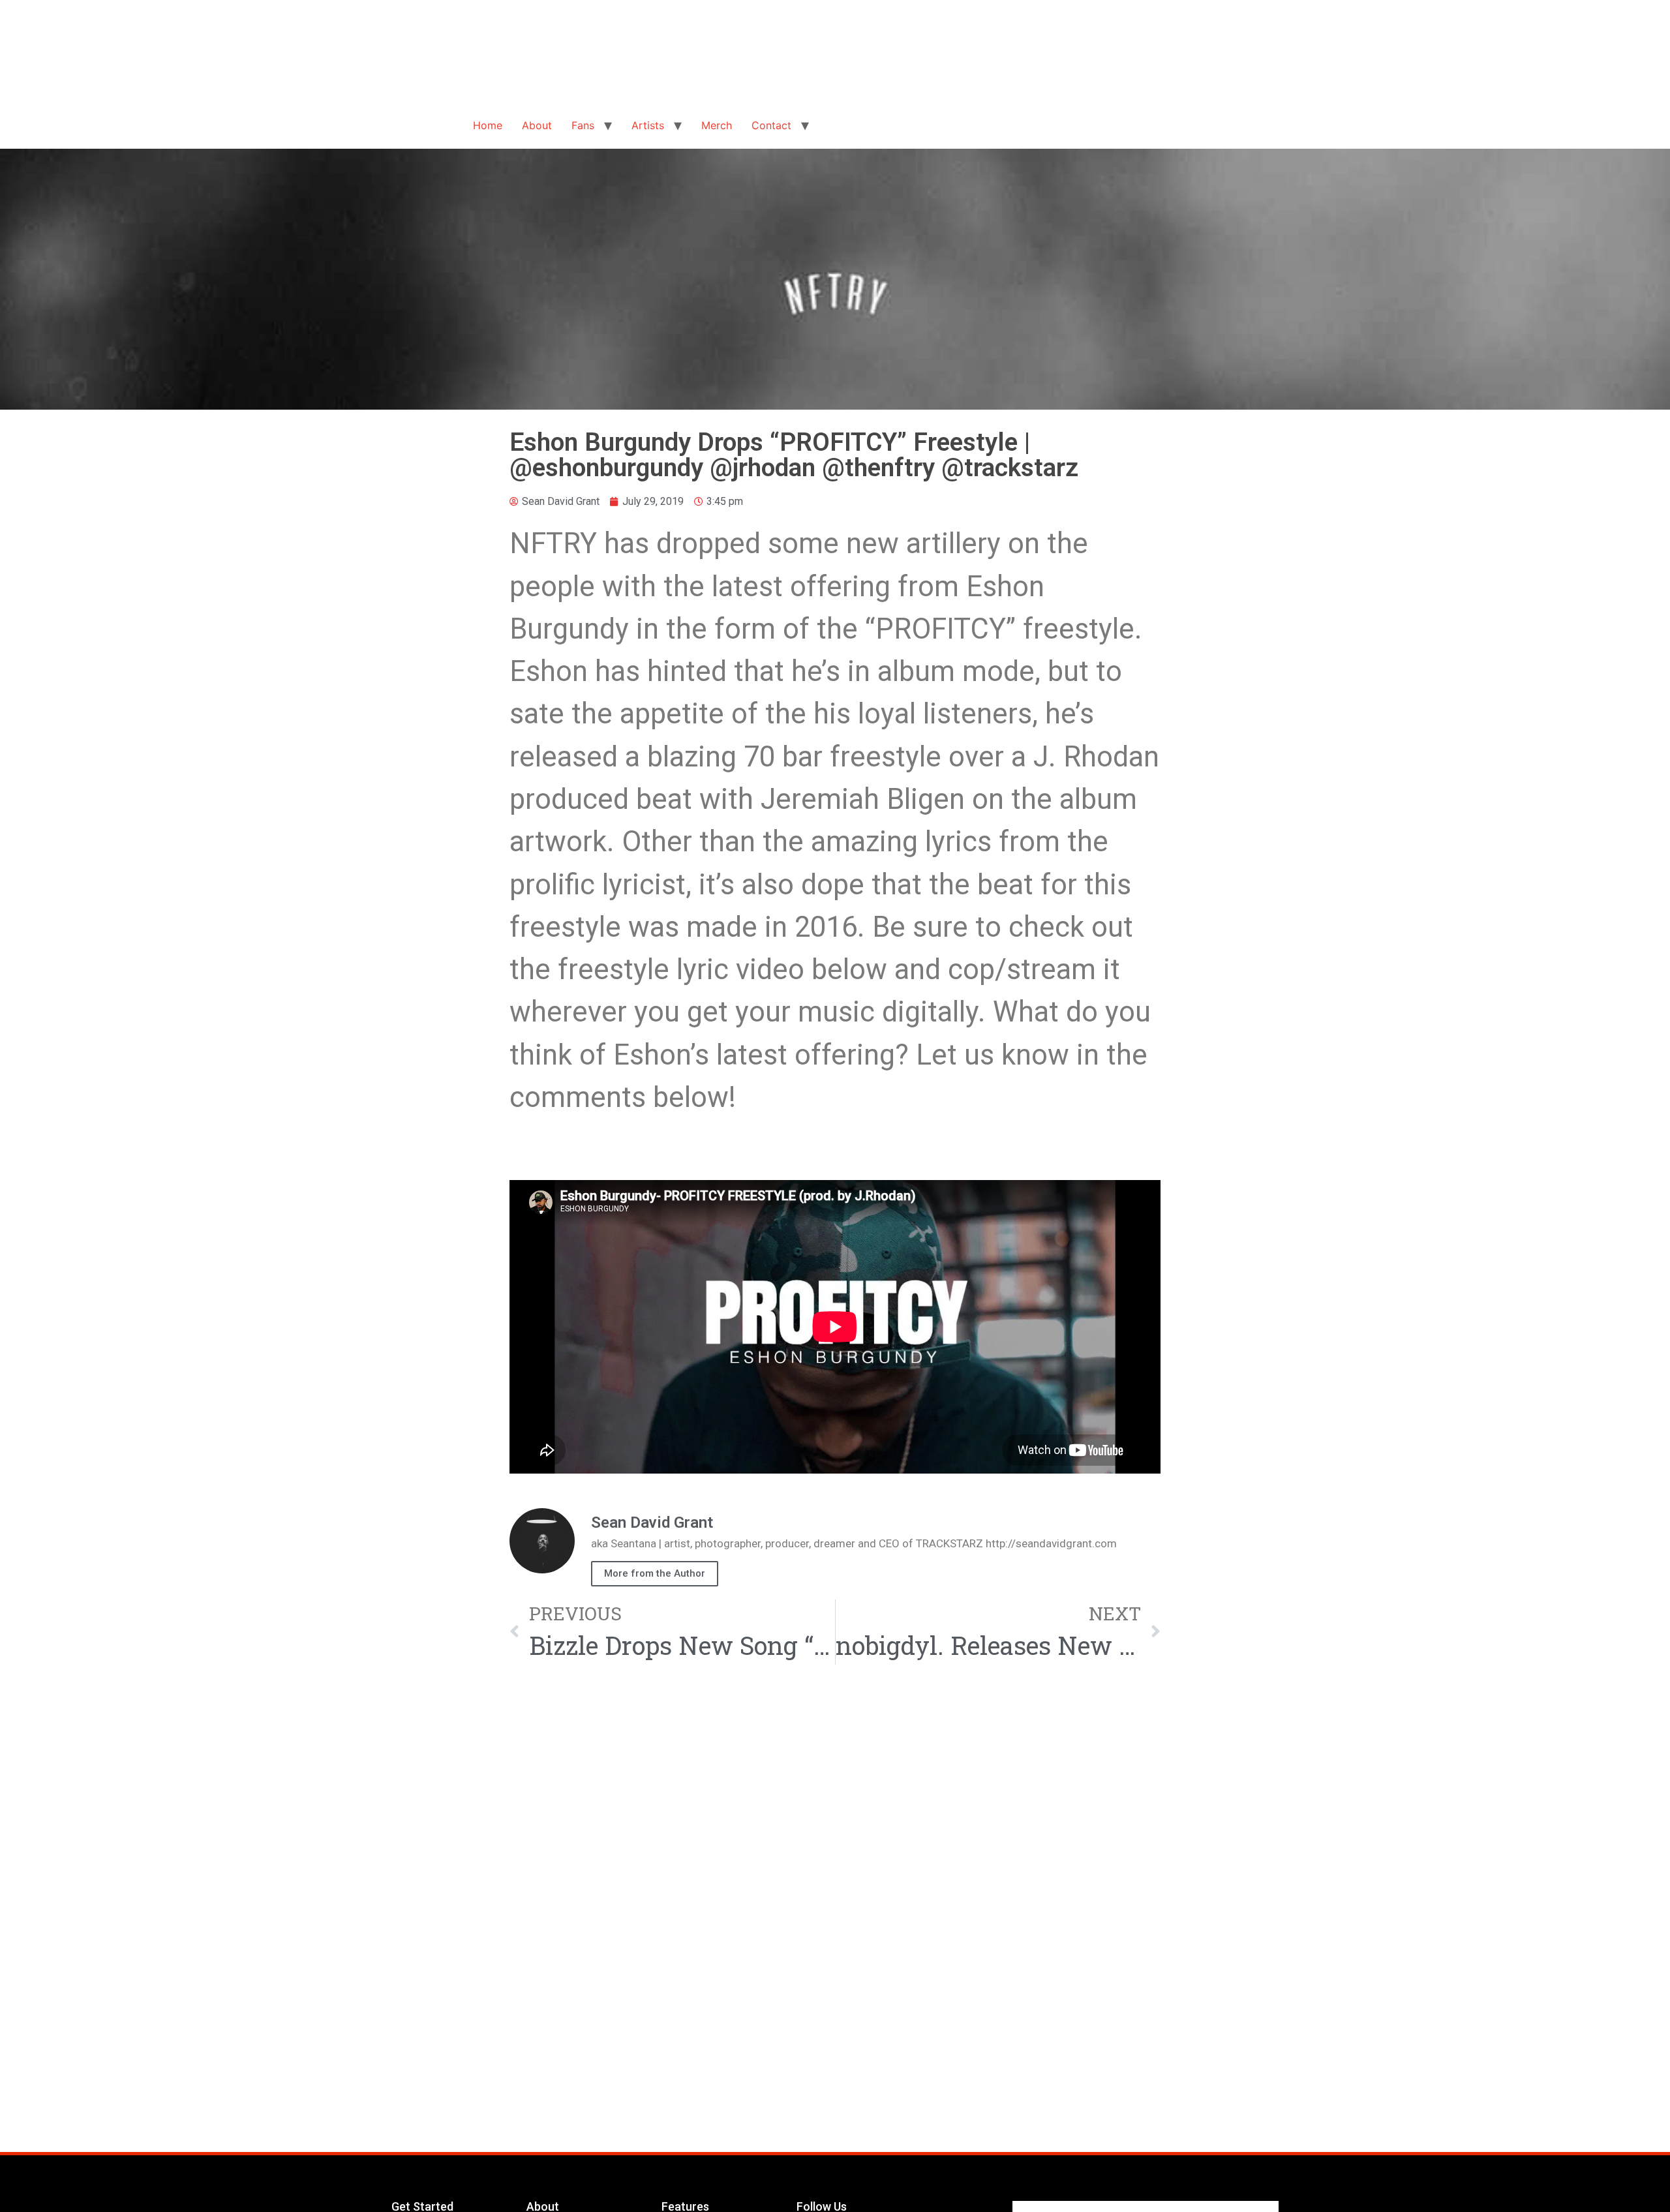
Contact (771, 125)
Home (488, 125)
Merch (717, 125)
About (537, 125)
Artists (648, 125)
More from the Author (655, 1573)
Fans (583, 125)
